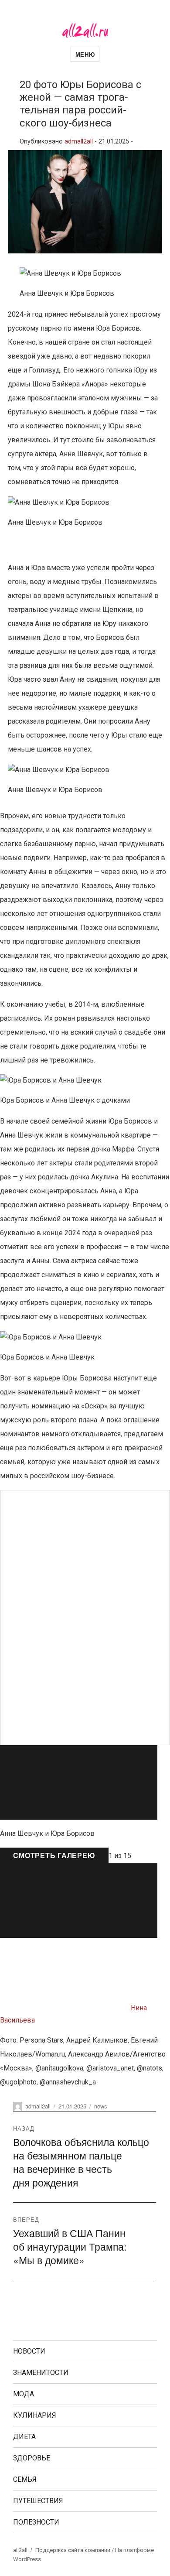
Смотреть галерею (54, 1855)
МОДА (24, 2394)
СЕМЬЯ (25, 2479)
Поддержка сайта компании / (75, 2550)
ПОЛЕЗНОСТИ (36, 2522)
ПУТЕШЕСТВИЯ (38, 2501)
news (101, 2106)
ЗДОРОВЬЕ (32, 2458)
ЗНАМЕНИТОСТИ (41, 2373)
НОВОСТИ (29, 2351)
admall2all (79, 142)
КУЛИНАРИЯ (35, 2415)
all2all (20, 2550)
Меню (85, 54)
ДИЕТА (24, 2437)
